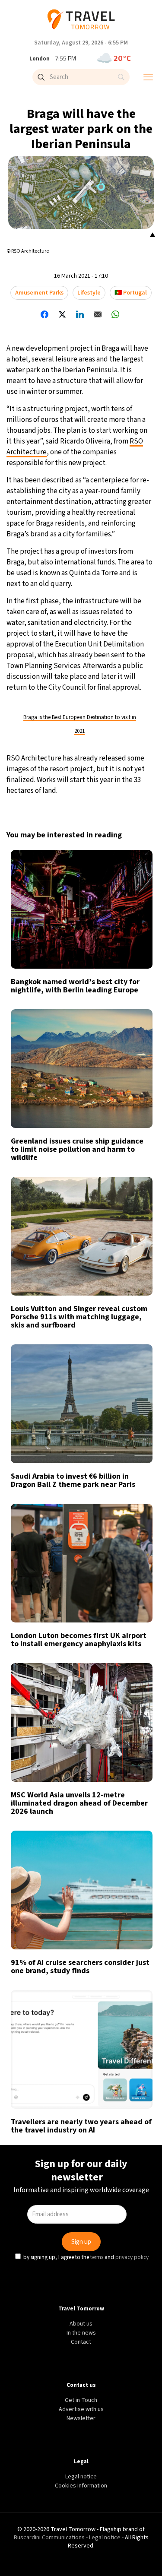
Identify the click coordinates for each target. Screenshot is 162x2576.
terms (98, 1363)
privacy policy (133, 1363)
